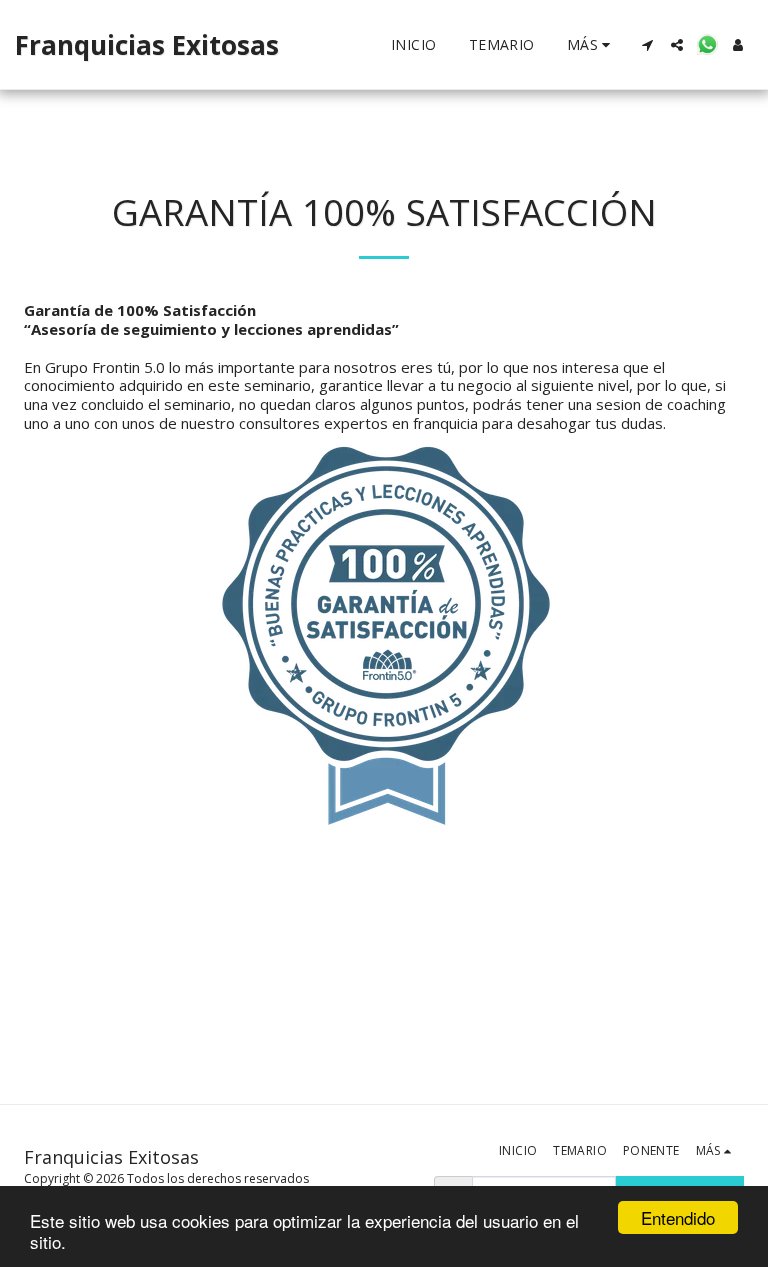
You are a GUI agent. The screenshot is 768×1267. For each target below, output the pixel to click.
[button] (647, 45)
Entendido (678, 1217)
